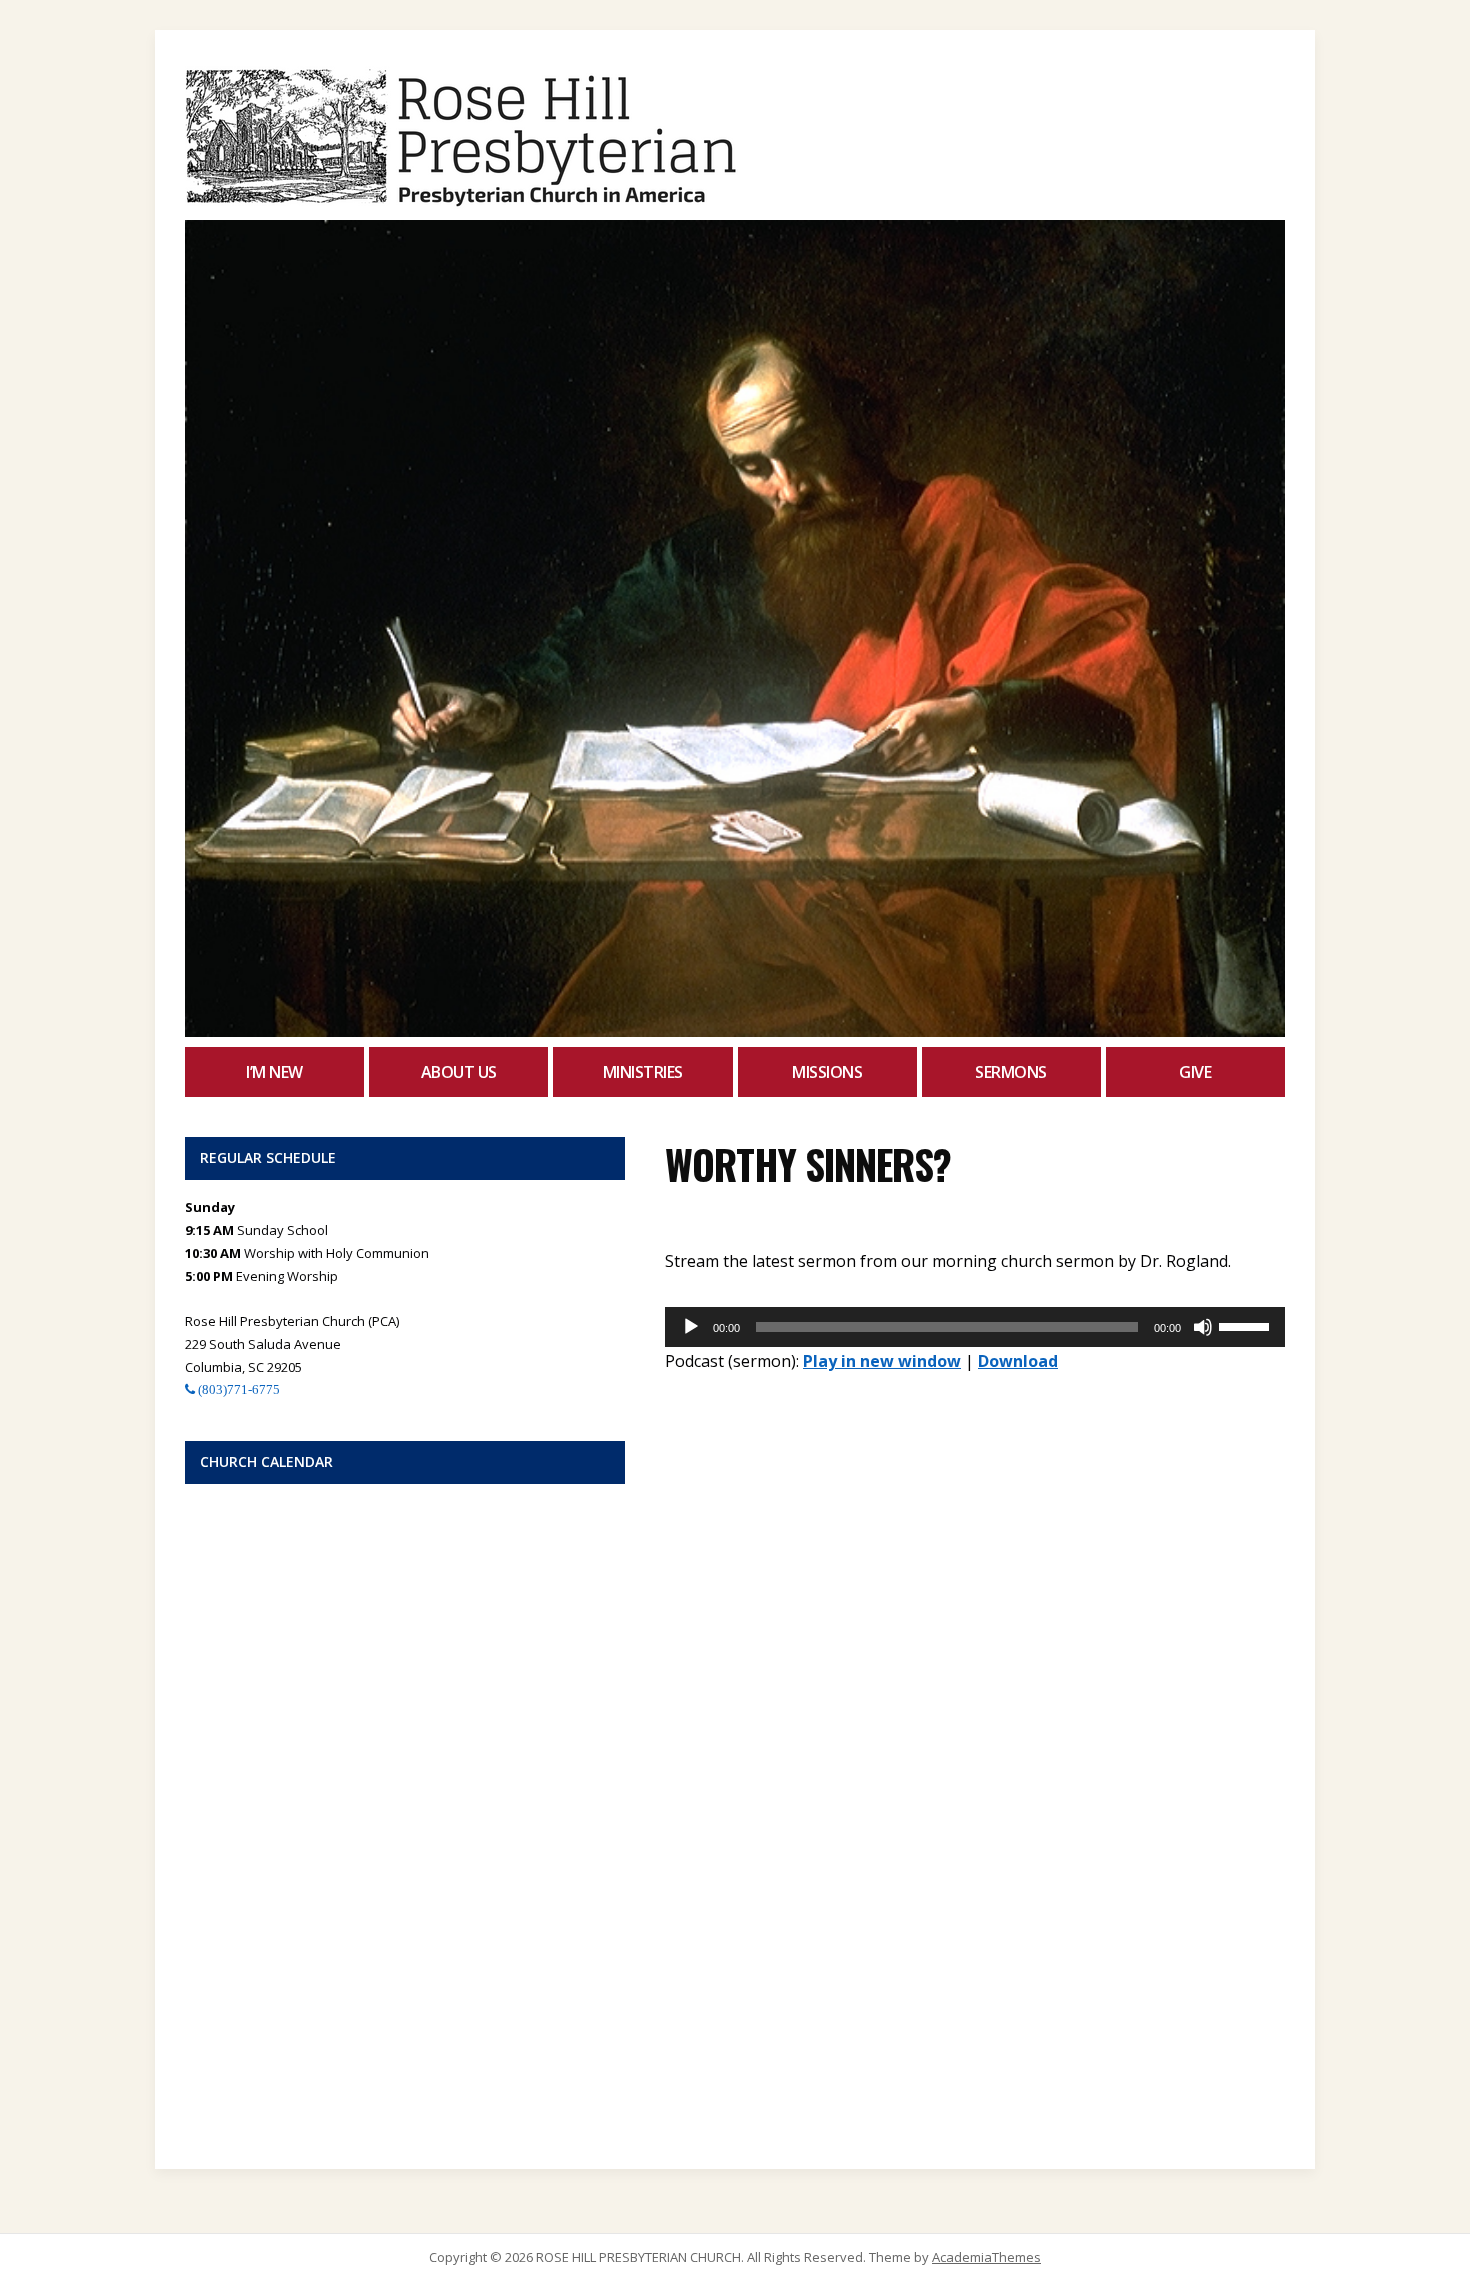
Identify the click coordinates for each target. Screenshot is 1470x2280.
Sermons (1011, 1072)
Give (1195, 1072)
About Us (459, 1072)
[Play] (691, 1327)
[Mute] (1203, 1327)
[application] (975, 1327)
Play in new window (882, 1361)
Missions (827, 1072)
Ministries (643, 1072)
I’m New (274, 1072)
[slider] (1247, 1325)
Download (1018, 1361)
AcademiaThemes (986, 2257)
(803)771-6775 (237, 1389)
